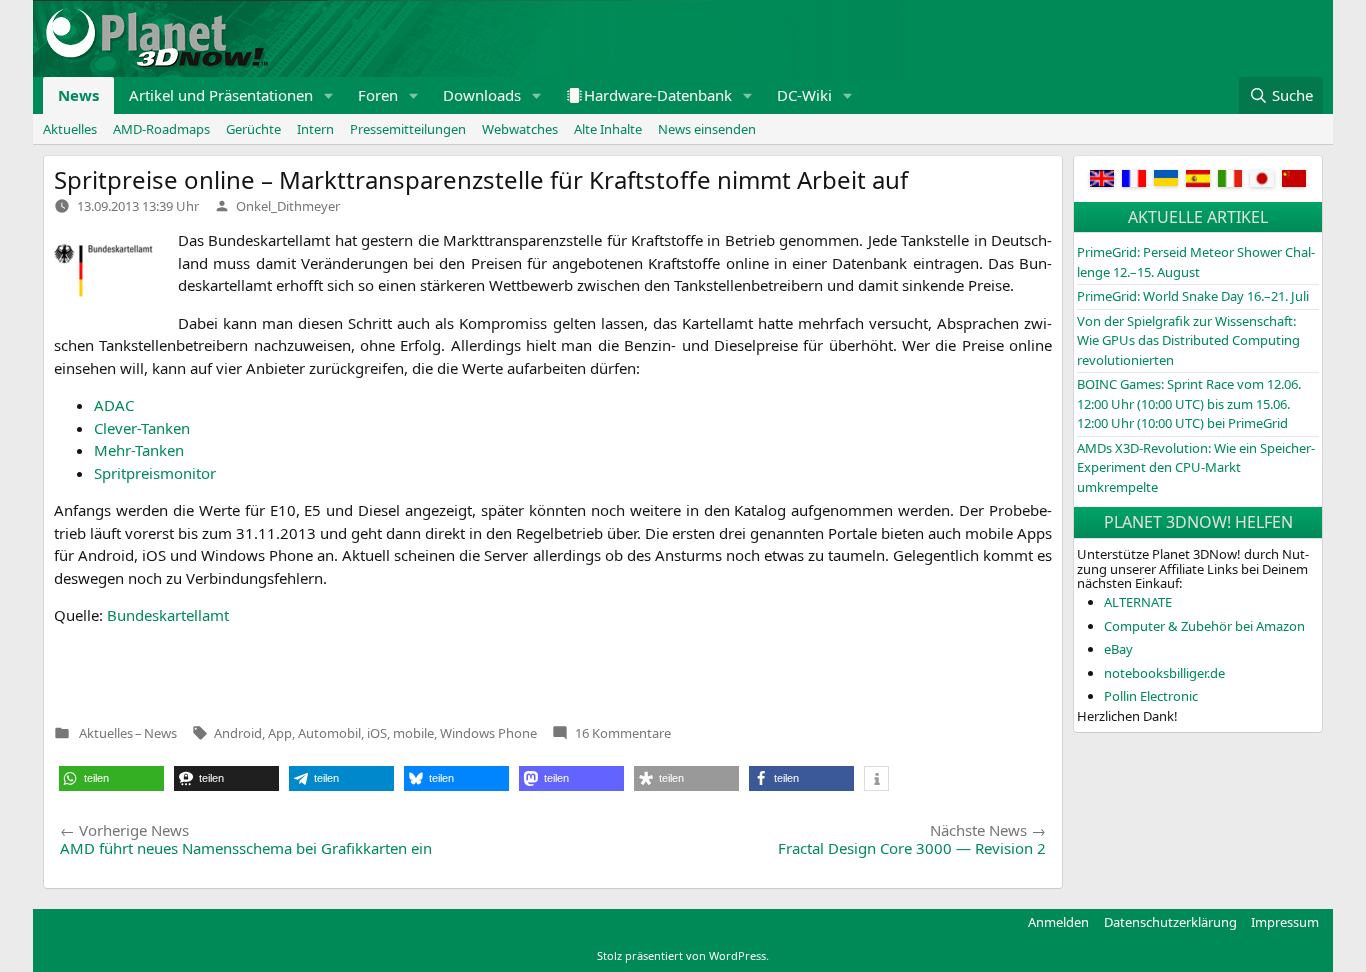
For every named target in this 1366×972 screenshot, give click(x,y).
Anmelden (1058, 922)
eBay (1118, 649)
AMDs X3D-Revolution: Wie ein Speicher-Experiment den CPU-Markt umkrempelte (1196, 467)
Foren (378, 95)
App (280, 733)
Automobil (329, 733)
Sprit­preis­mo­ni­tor (155, 473)
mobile (413, 733)
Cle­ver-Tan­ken (142, 428)
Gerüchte (253, 129)
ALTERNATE (1138, 602)
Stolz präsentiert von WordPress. (683, 955)
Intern (315, 129)
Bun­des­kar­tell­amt (168, 615)
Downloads (482, 95)
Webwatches (520, 129)
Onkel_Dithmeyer (288, 206)
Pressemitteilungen (408, 129)
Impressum (1285, 922)
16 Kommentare (623, 733)
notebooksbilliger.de (1164, 673)
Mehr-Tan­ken (139, 450)
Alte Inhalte (608, 129)
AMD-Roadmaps (161, 129)
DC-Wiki (804, 95)
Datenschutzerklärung (1170, 922)
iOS (377, 733)
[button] (329, 95)
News (78, 95)
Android (238, 733)
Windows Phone (488, 733)
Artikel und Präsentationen (221, 95)
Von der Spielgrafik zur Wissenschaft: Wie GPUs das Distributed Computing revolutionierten (1188, 340)
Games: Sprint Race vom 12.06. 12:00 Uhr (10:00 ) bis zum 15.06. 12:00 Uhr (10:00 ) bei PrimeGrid (1189, 403)
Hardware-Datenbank (658, 95)
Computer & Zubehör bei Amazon (1204, 626)
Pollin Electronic (1151, 696)
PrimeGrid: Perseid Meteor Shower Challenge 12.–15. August (1196, 262)
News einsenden (707, 129)
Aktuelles (70, 129)
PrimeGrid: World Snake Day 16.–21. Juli (1193, 296)
